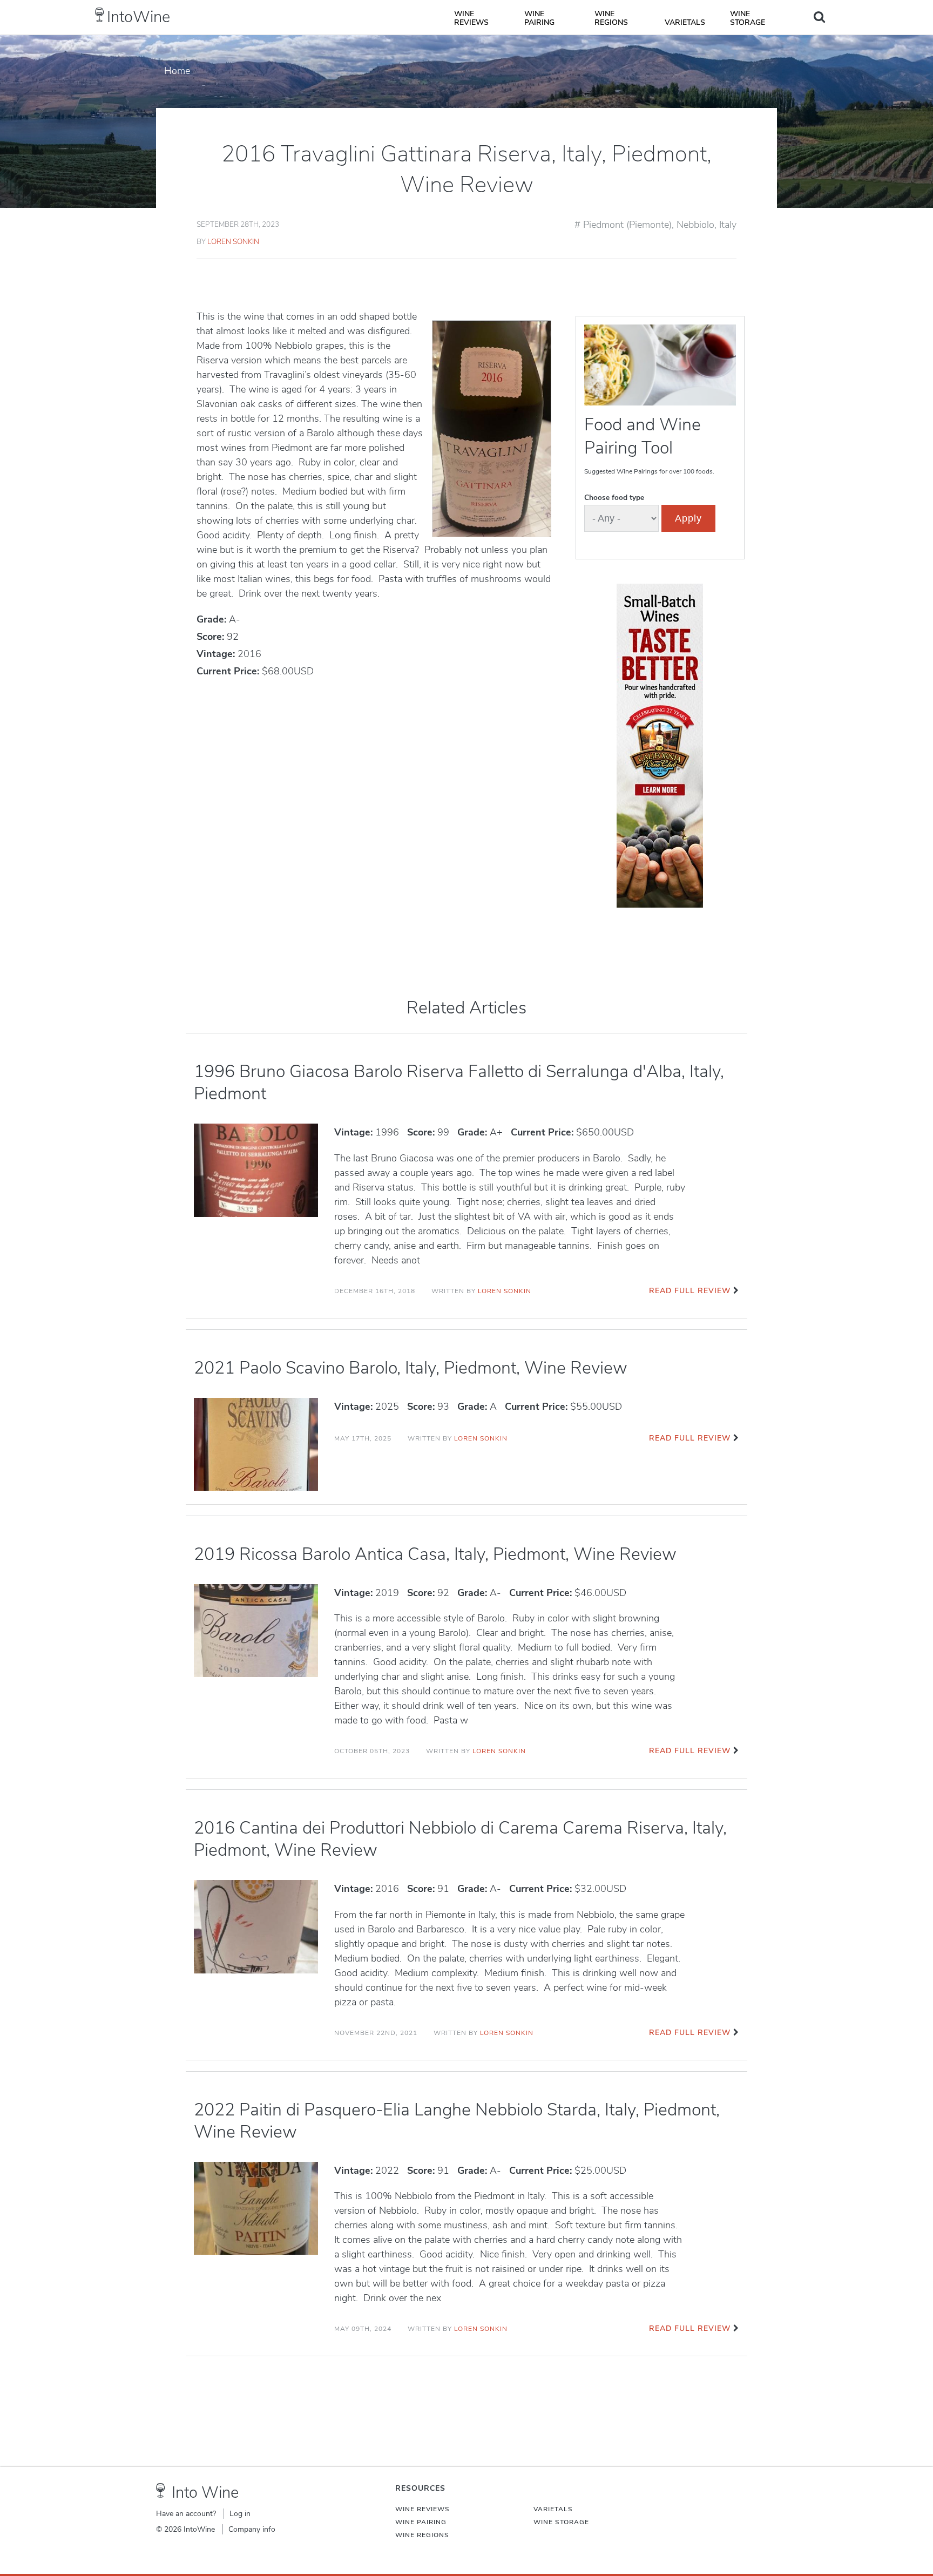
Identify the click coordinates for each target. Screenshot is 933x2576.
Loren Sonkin (233, 242)
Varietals (685, 22)
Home (177, 71)
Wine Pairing (539, 18)
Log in (240, 2514)
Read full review (690, 1291)
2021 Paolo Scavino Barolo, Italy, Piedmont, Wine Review (411, 1368)
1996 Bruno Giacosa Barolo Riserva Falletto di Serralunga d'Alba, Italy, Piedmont (459, 1083)
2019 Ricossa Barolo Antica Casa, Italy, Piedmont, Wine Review (435, 1554)
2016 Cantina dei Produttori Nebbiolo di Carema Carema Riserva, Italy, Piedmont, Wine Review (460, 1839)
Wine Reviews (471, 18)
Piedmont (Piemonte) (627, 225)
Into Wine (205, 2493)
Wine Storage (748, 18)
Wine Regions (611, 18)
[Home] (100, 15)
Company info (252, 2529)
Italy (728, 225)
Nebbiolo (695, 225)
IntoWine (138, 17)
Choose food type (614, 498)
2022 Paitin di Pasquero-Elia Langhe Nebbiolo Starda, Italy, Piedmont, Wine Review (457, 2121)
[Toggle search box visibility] (819, 17)
